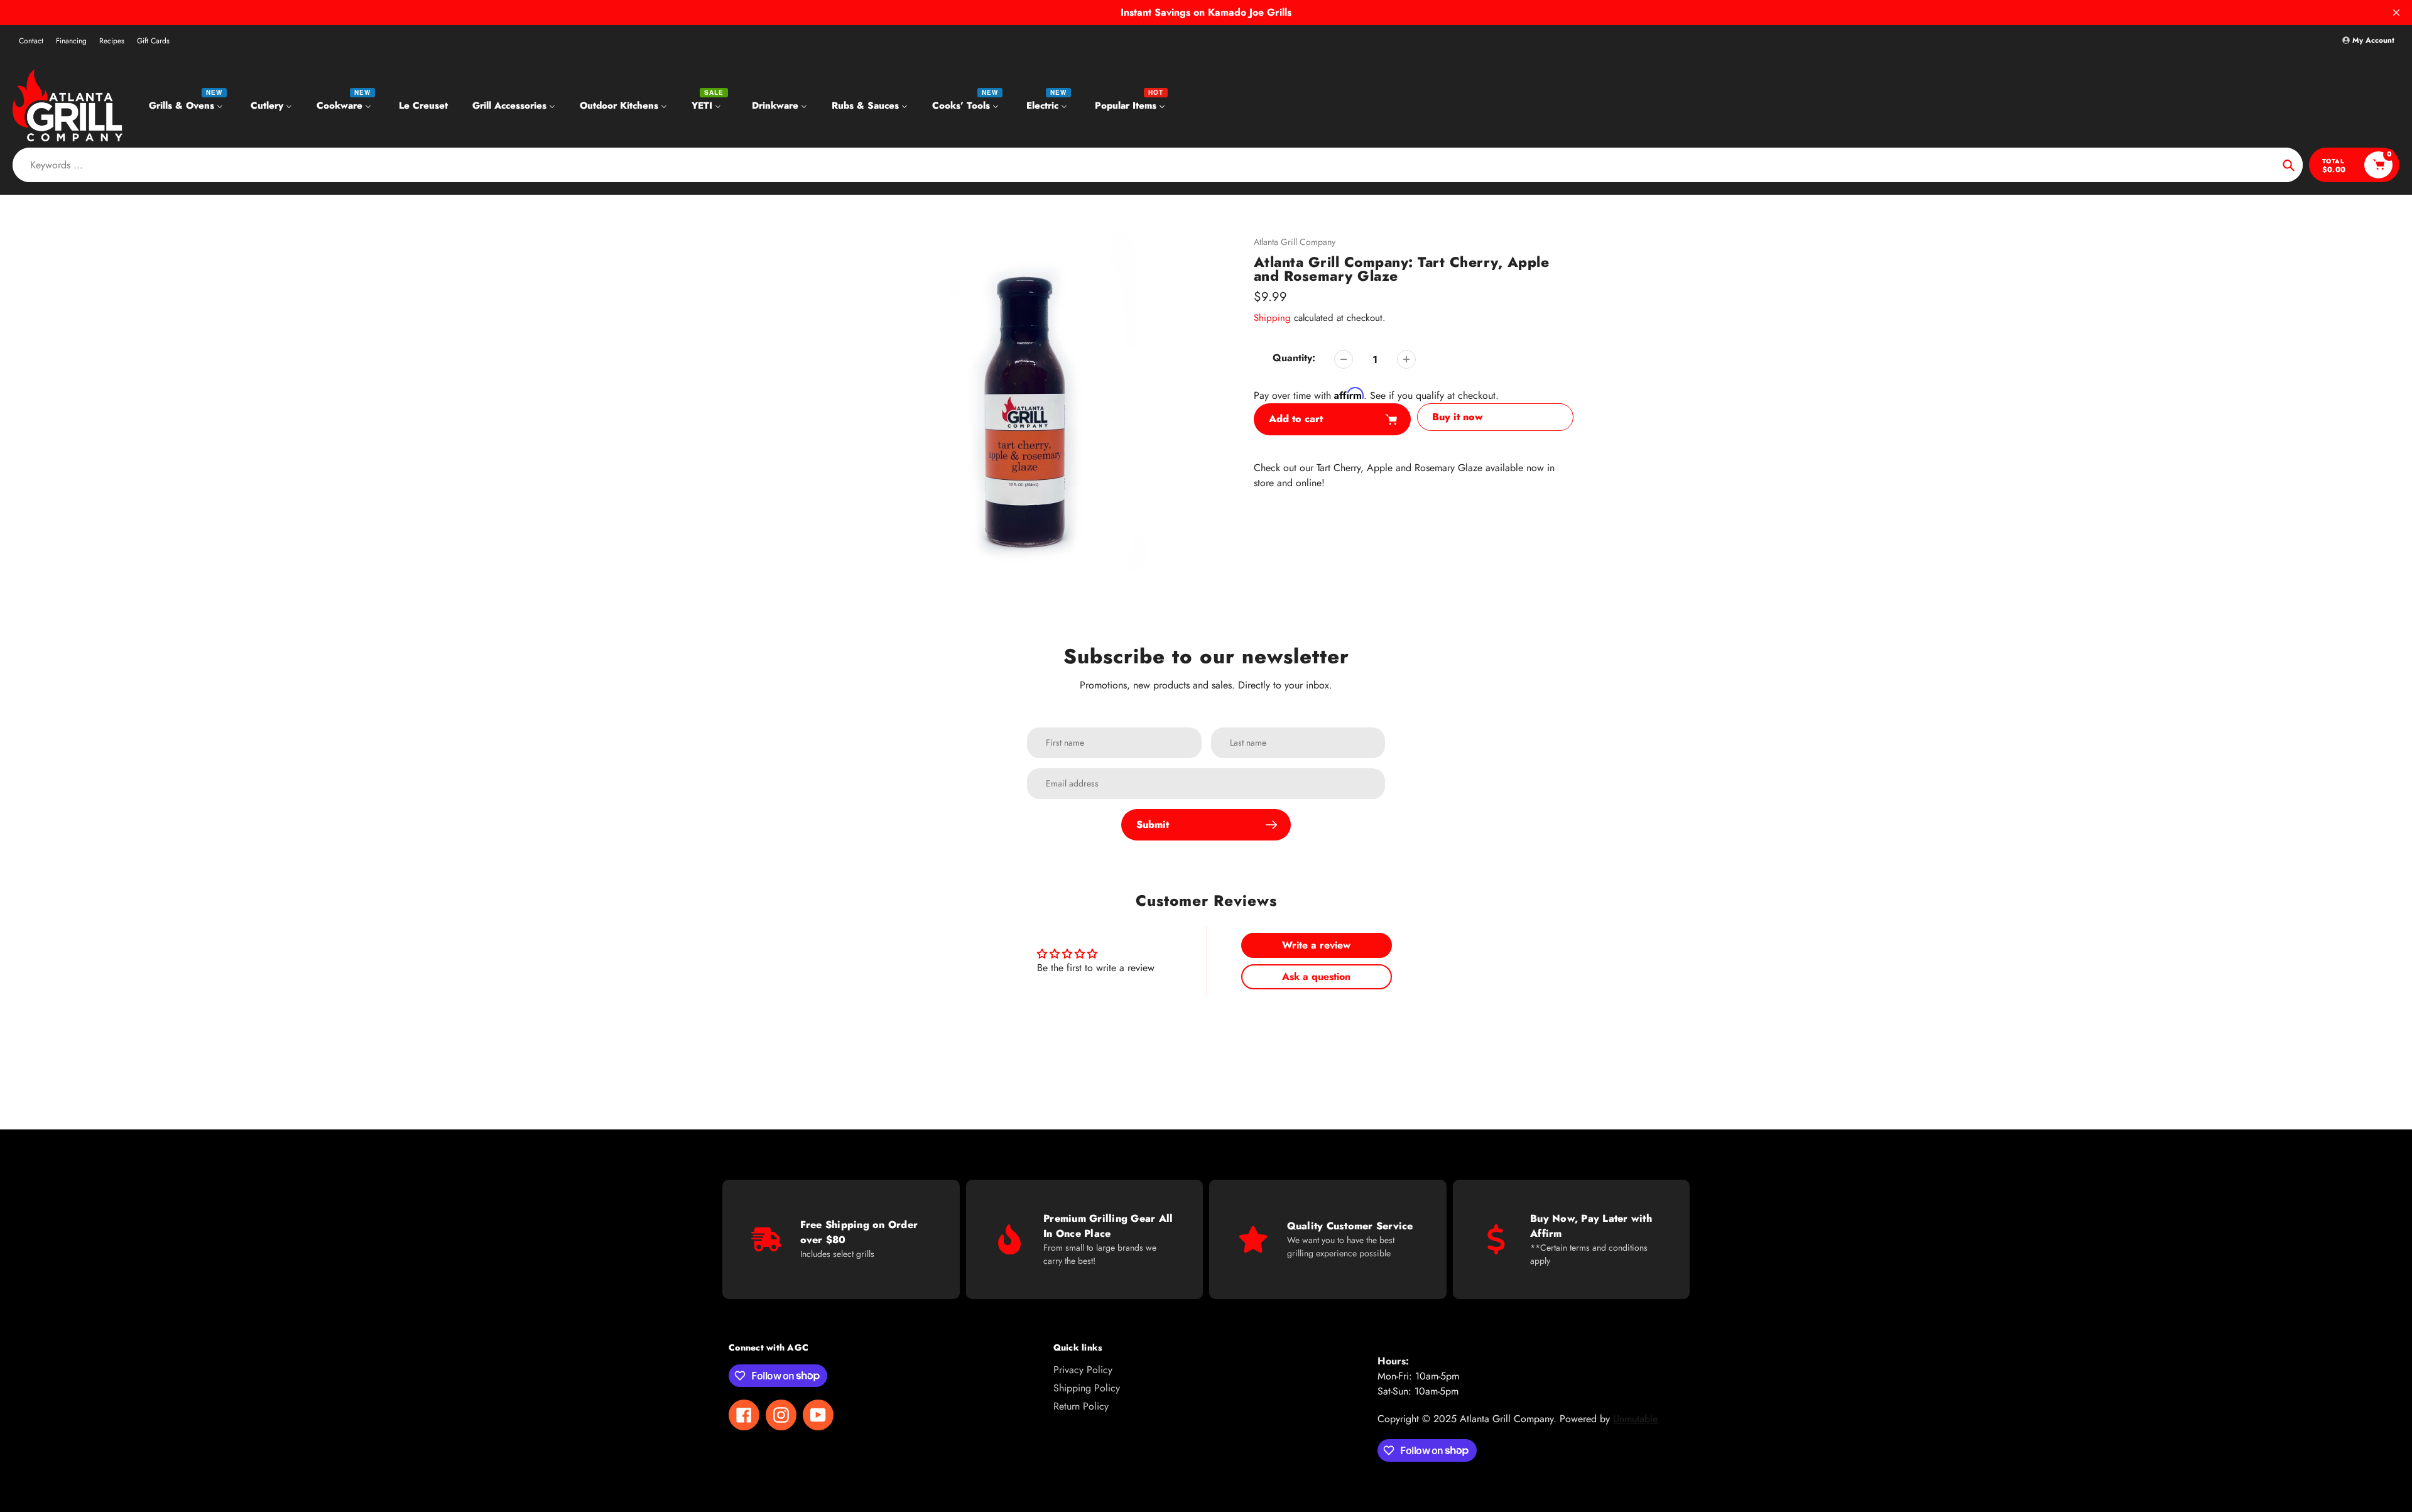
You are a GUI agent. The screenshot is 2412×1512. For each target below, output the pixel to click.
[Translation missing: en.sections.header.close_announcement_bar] (2396, 13)
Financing (71, 41)
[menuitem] (187, 105)
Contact (31, 41)
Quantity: (1294, 358)
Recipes (112, 41)
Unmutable (1635, 1419)
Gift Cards (153, 41)
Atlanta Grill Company (1295, 242)
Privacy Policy (1083, 1370)
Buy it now (1458, 417)
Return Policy (1081, 1406)
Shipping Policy (1087, 1388)
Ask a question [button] (1316, 976)
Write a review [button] (1316, 945)
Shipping (1272, 318)
